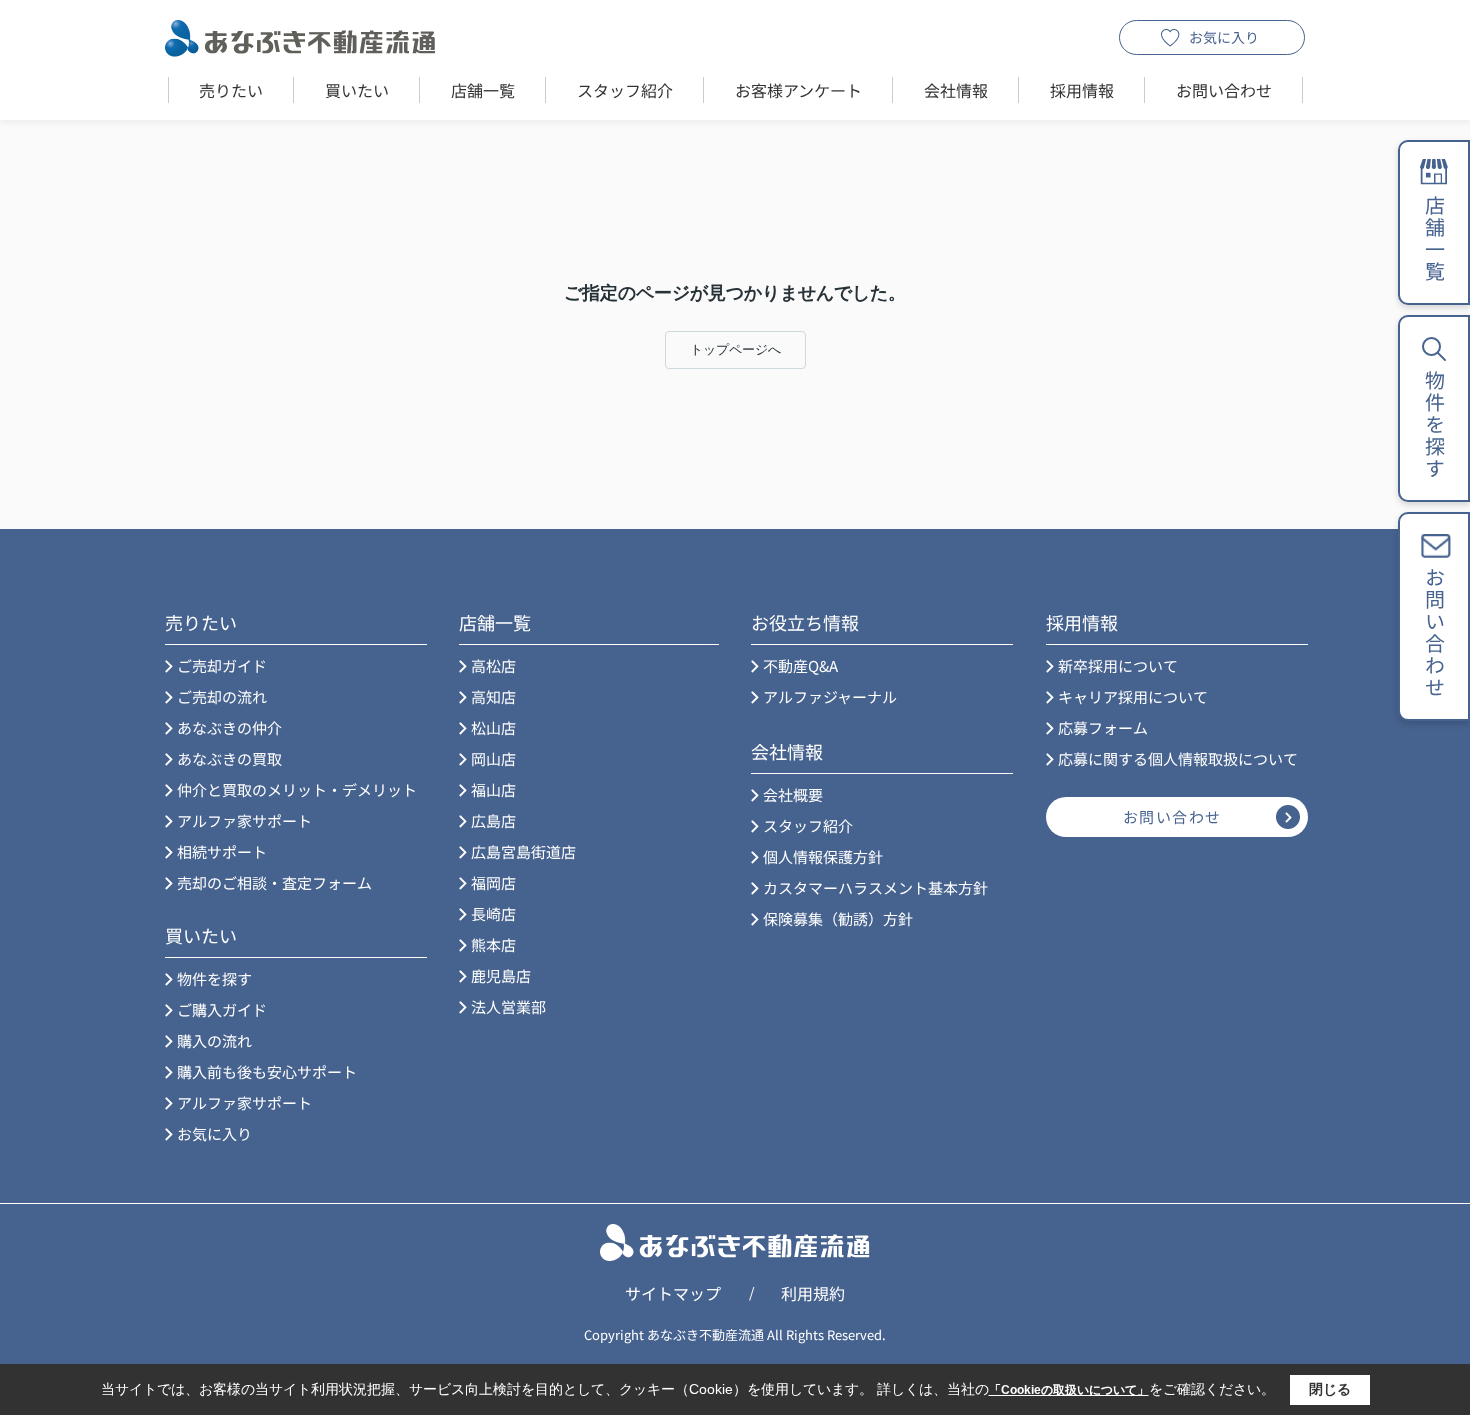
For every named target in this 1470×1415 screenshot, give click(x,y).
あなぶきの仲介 (229, 727)
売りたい (231, 90)
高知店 (493, 696)
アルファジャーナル (830, 696)
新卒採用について (1118, 665)
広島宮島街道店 (523, 851)
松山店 (493, 727)
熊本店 (493, 944)
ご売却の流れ (222, 696)
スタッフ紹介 (625, 90)
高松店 (493, 665)
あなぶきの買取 (229, 758)
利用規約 (813, 1293)
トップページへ (735, 349)
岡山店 (493, 758)
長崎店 (493, 913)
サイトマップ (673, 1293)
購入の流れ (214, 1040)
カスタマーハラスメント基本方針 (875, 887)
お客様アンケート (798, 90)
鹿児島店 (501, 975)
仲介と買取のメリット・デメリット (297, 789)
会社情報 (956, 90)
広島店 (493, 820)
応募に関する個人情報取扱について (1178, 758)
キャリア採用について (1133, 696)
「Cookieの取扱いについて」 (1069, 1390)
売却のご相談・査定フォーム (274, 882)
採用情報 (1082, 90)
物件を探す (214, 978)
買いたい (357, 90)
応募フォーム (1103, 727)
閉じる (1330, 1389)
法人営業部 (508, 1006)
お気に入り (1224, 37)
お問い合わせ (1224, 90)
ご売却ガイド (222, 665)
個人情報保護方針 (823, 856)
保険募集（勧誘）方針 (838, 918)
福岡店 (493, 882)
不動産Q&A (800, 665)
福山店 (493, 789)
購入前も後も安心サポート (267, 1071)
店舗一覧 (483, 90)
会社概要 (793, 794)
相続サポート (222, 851)
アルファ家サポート (244, 820)
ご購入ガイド (222, 1009)
